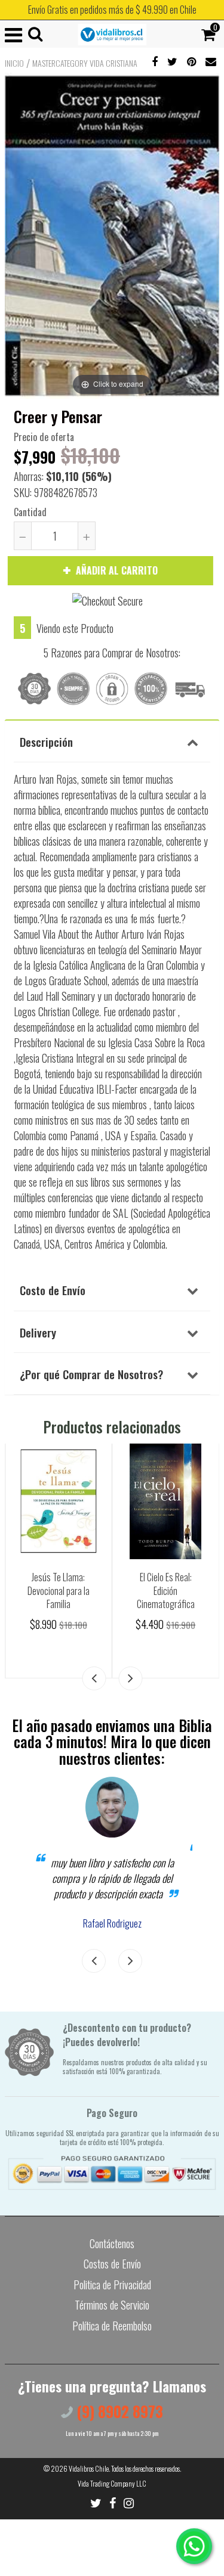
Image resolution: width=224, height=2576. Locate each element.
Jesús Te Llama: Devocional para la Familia (59, 1590)
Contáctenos (112, 2243)
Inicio (14, 63)
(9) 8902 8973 (118, 2411)
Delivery (38, 1332)
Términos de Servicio (112, 2305)
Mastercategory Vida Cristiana (85, 63)
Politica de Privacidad (112, 2285)
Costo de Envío (53, 1290)
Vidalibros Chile (89, 2468)
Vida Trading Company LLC (112, 2483)
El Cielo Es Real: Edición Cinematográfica (166, 1590)
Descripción (46, 741)
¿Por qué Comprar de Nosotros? (91, 1374)
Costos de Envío (112, 2264)
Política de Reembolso (112, 2326)
